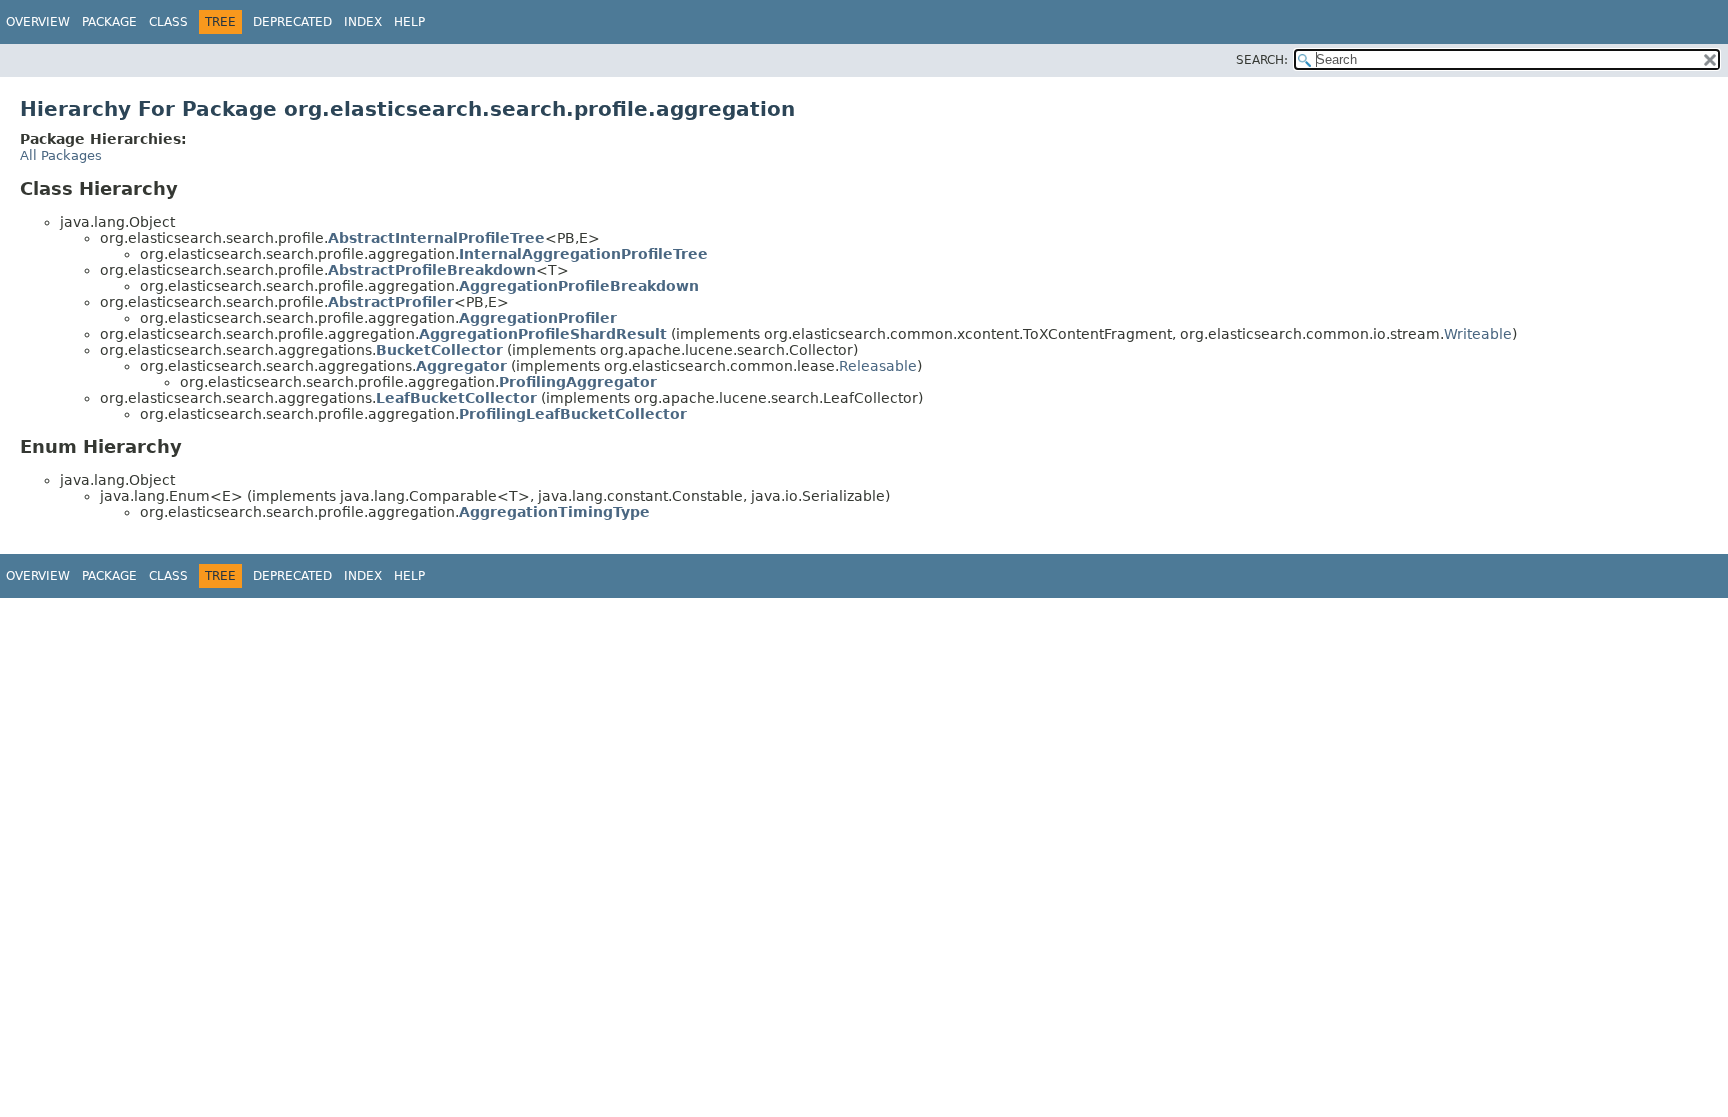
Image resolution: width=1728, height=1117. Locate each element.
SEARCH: (1262, 60)
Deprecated (292, 22)
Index (363, 22)
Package (109, 22)
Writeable (1478, 334)
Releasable (878, 366)
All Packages (61, 155)
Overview (38, 22)
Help (409, 22)
